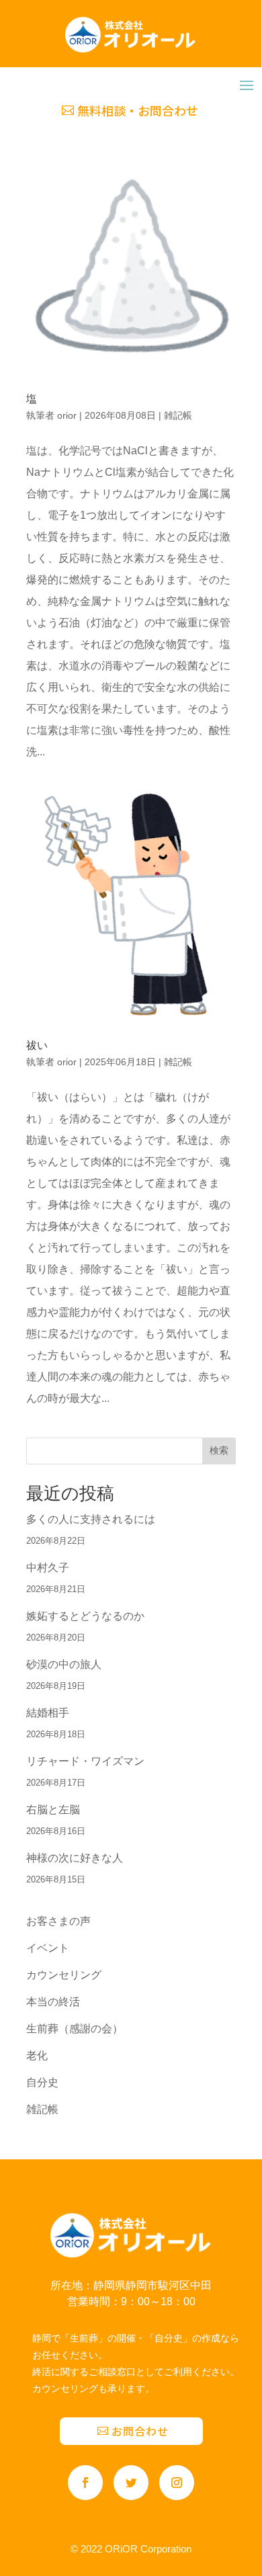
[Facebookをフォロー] (85, 2483)
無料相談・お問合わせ (138, 110)
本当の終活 (53, 2002)
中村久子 (48, 1568)
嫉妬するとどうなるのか (85, 1616)
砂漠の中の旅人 (64, 1664)
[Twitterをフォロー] (131, 2483)
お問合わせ (140, 2431)
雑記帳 (178, 415)
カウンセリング (64, 1975)
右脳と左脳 (53, 1810)
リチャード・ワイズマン (85, 1761)
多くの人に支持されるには (91, 1519)
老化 (37, 2055)
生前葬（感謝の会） (75, 2029)
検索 (219, 1450)
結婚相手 (48, 1713)
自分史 (42, 2082)
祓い (37, 1045)
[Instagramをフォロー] (177, 2483)
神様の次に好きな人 (75, 1858)
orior (67, 415)
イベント (48, 1948)
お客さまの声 (58, 1921)
